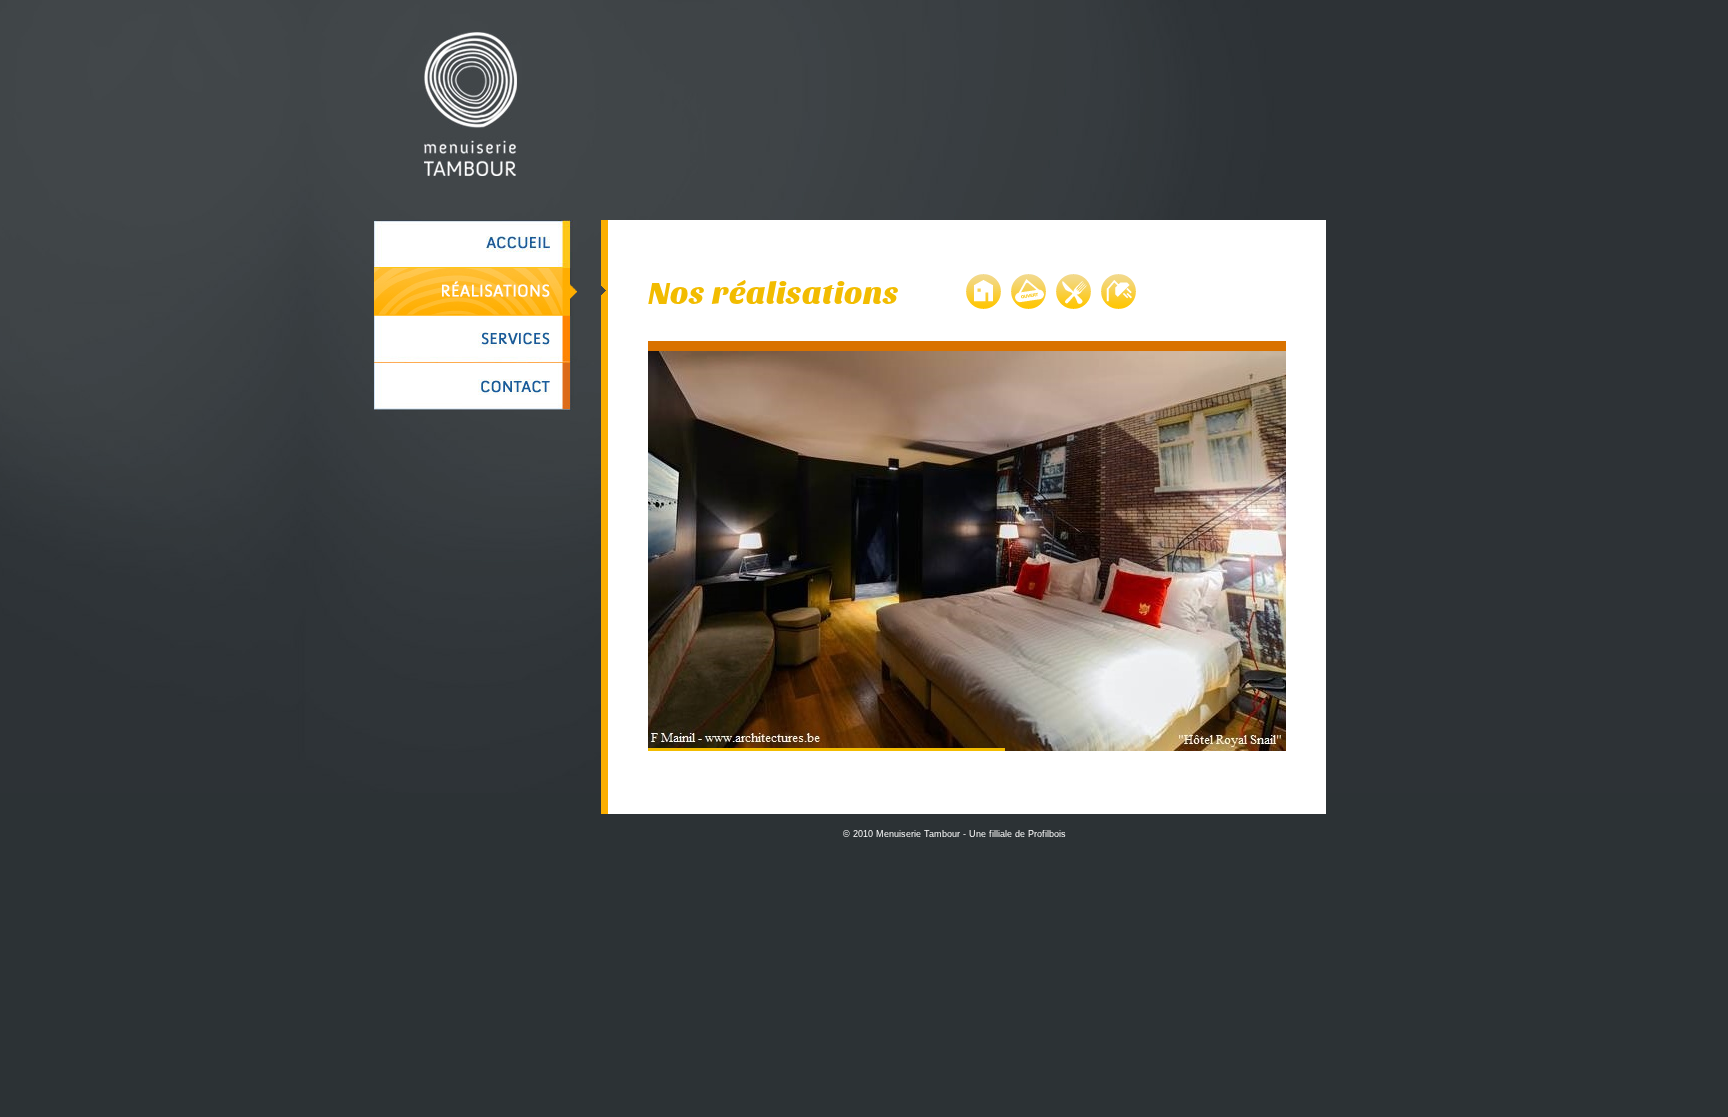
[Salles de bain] (1118, 293)
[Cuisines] (1073, 293)
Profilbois (1047, 834)
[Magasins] (1028, 293)
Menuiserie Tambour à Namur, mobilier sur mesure (470, 104)
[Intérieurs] (983, 293)
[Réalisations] (475, 292)
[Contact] (475, 387)
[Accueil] (475, 244)
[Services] (475, 339)
